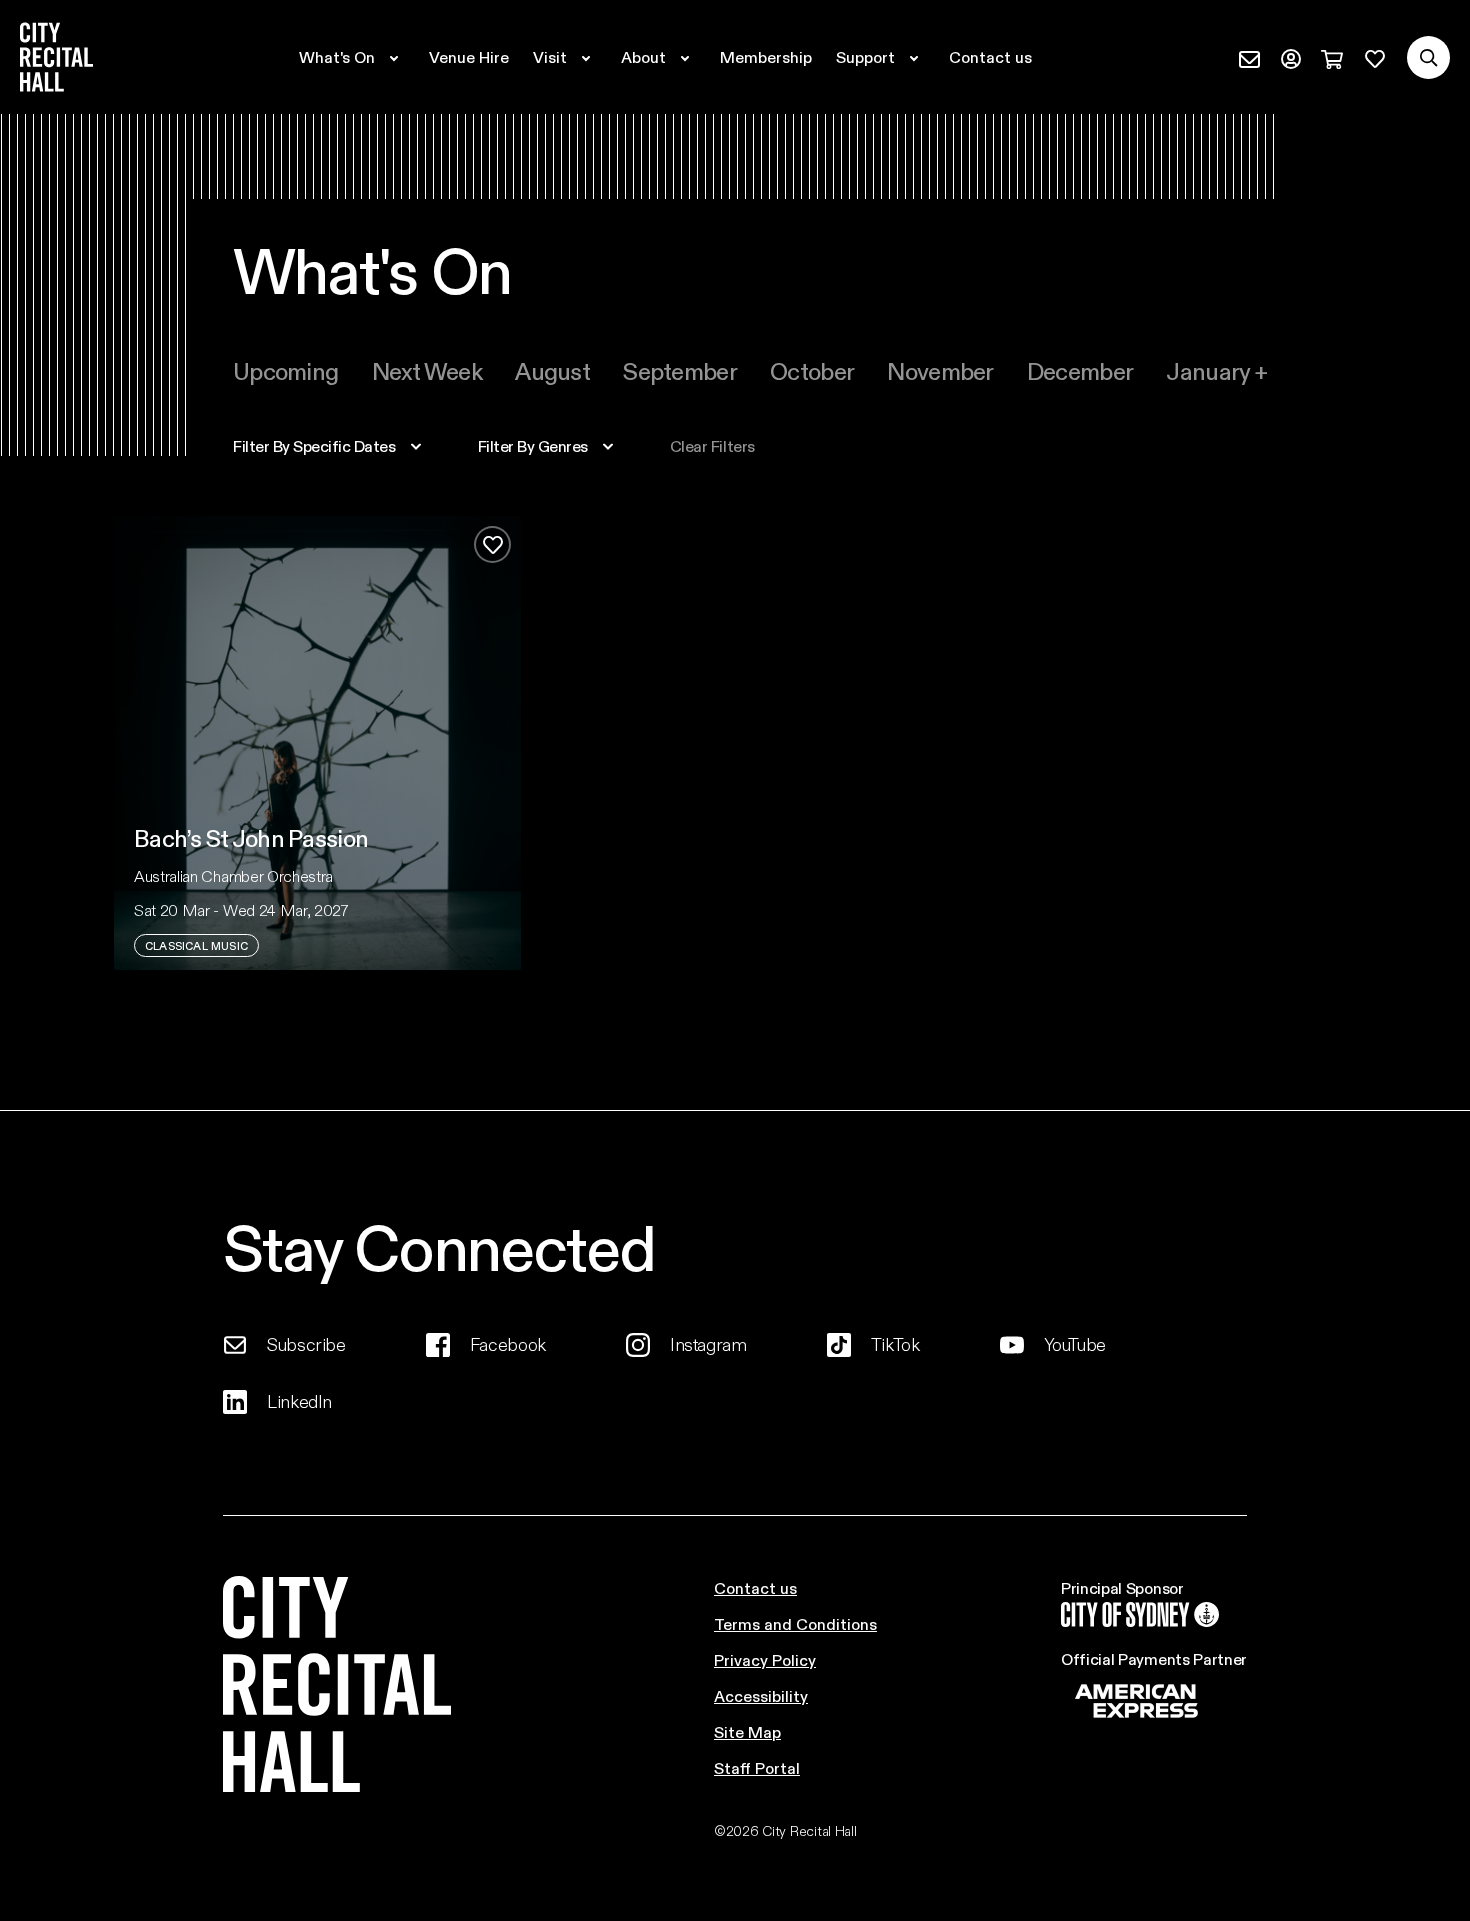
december (1080, 370)
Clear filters (712, 446)
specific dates (314, 446)
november (940, 370)
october (812, 370)
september (680, 370)
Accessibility (761, 1695)
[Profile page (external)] (1291, 57)
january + (1216, 370)
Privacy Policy (765, 1659)
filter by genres (533, 446)
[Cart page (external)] (1332, 57)
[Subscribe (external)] (1249, 57)
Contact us (755, 1587)
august (552, 370)
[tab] (285, 371)
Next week (427, 370)
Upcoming (285, 370)
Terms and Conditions (795, 1623)
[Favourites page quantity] (1375, 57)
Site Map (747, 1731)
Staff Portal (757, 1767)
